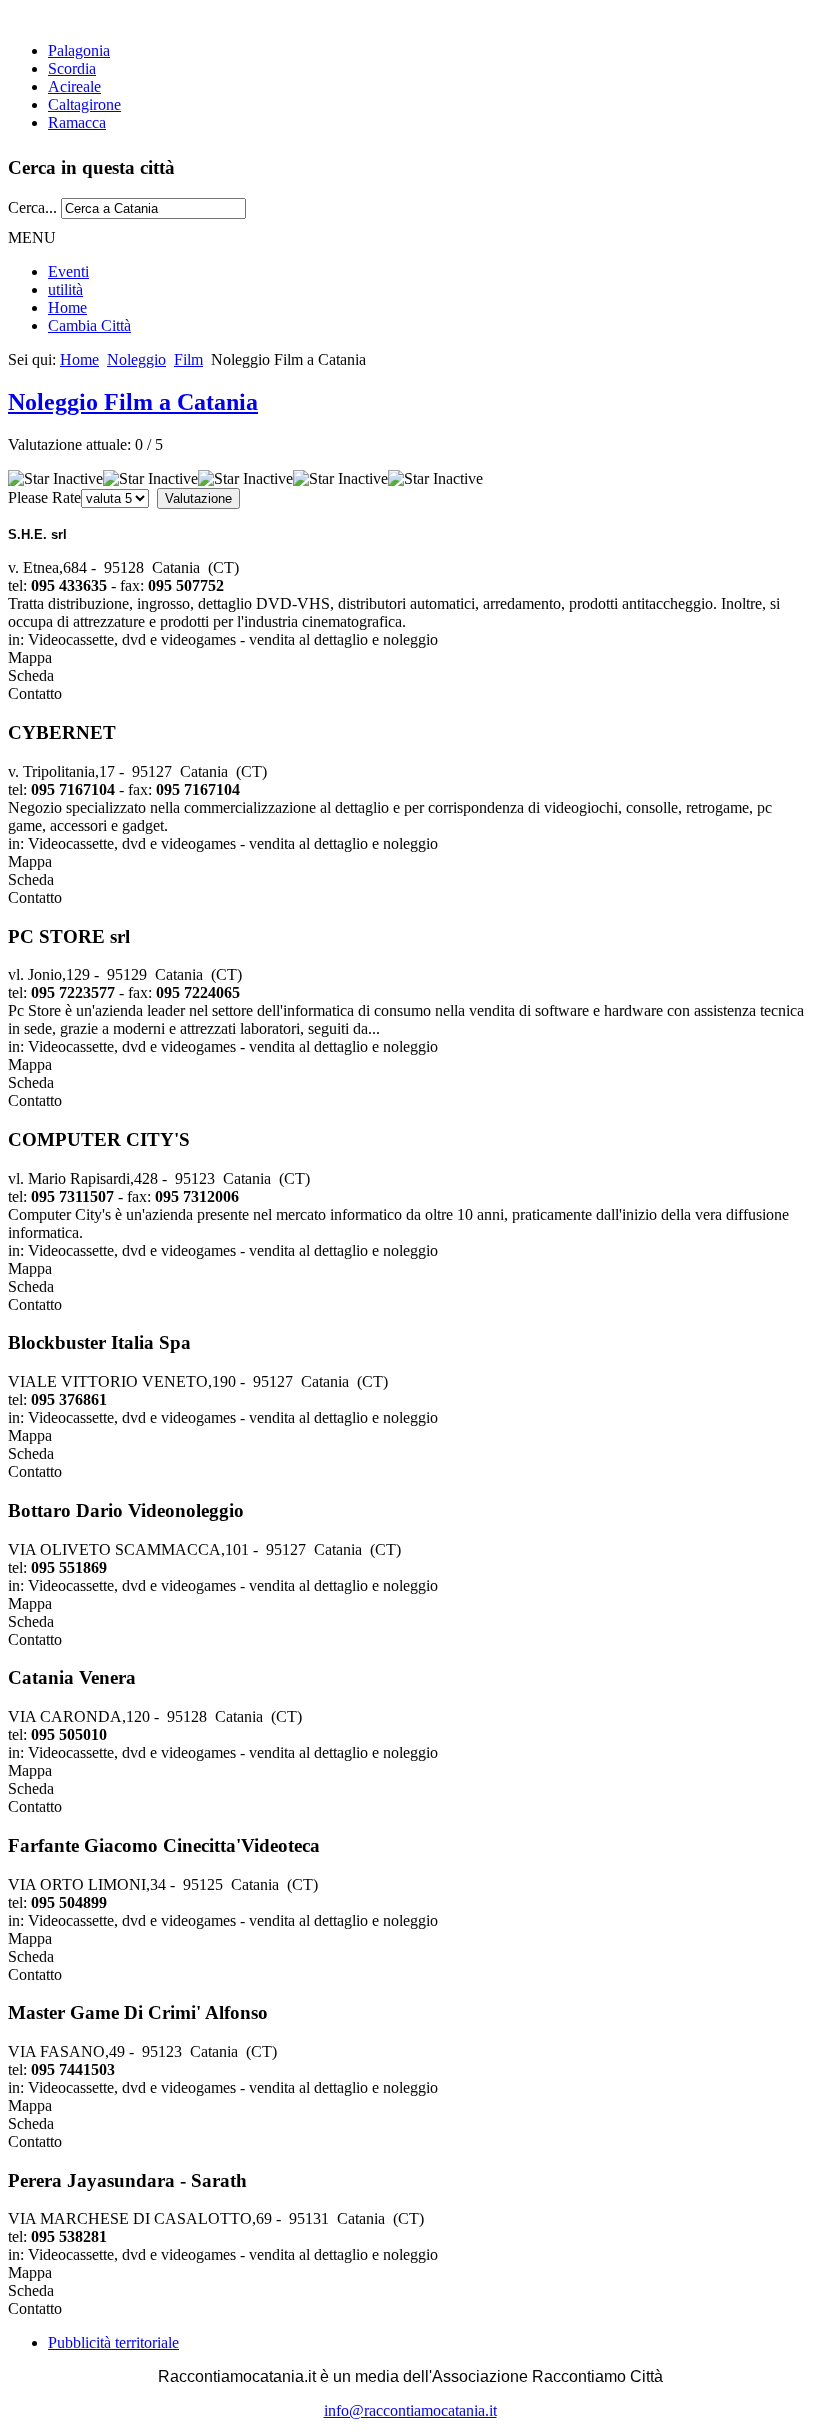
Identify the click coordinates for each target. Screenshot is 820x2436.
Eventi (68, 271)
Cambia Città (89, 325)
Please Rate (44, 497)
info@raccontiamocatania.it (410, 2410)
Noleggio (136, 359)
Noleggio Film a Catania (133, 402)
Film (188, 359)
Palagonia (79, 50)
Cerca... (32, 207)
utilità (65, 289)
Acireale (74, 86)
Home (67, 307)
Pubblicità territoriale (113, 2342)
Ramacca (77, 122)
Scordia (72, 68)
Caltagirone (84, 104)
